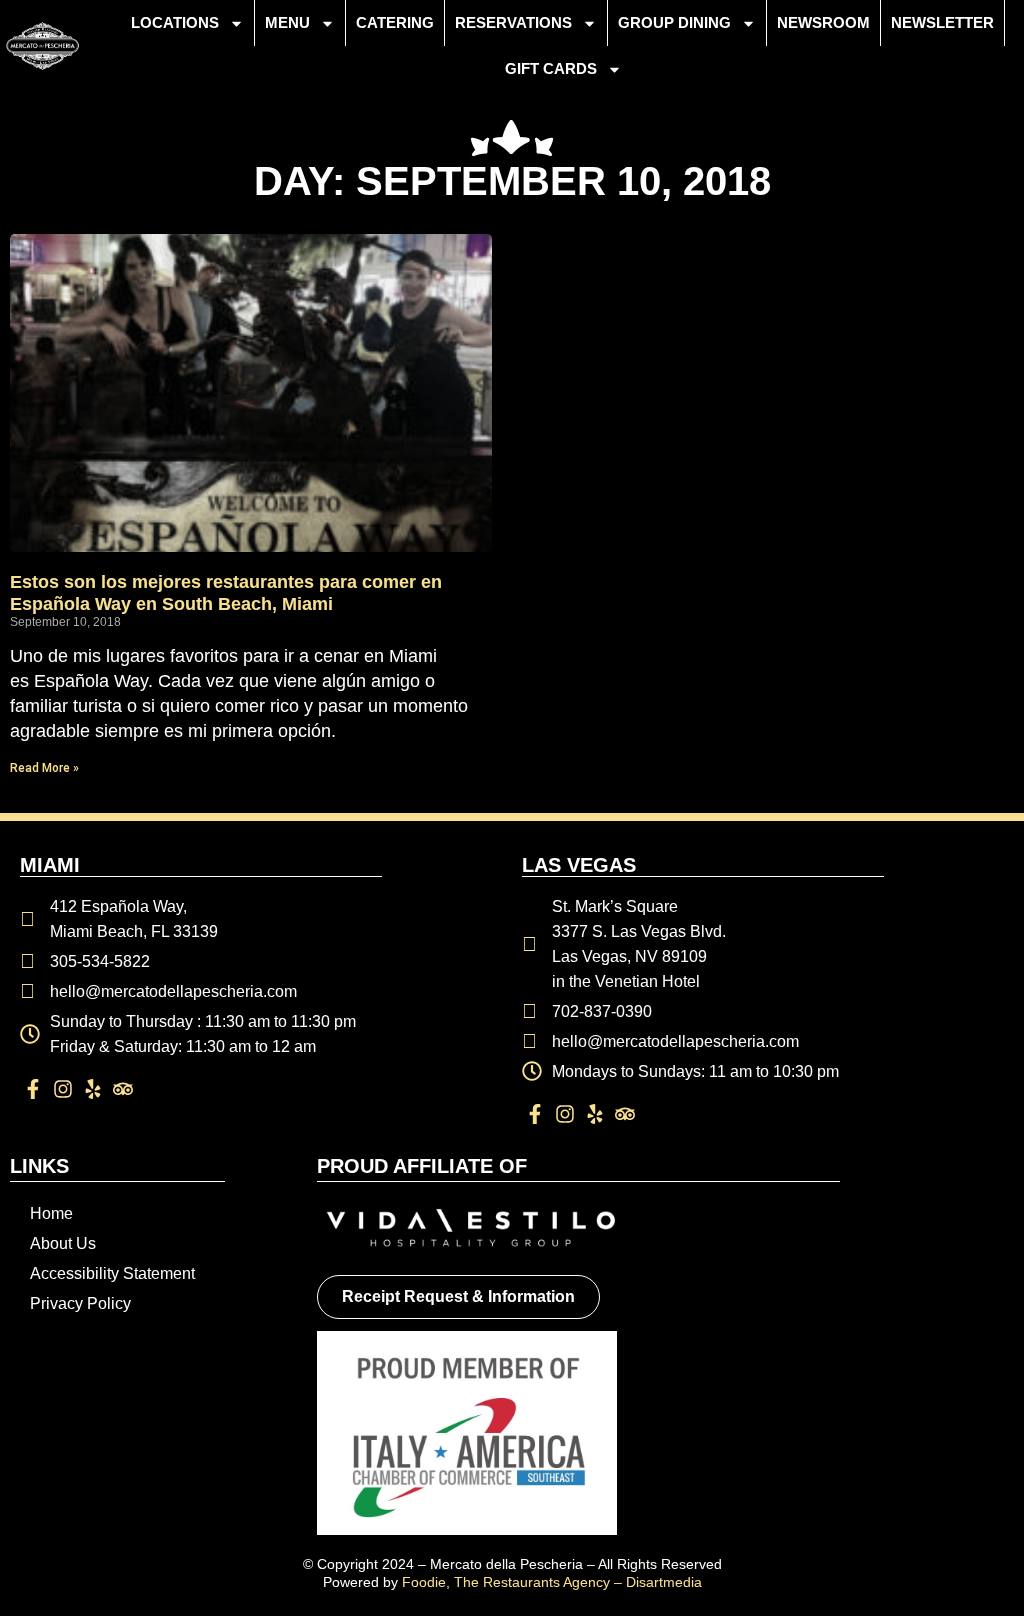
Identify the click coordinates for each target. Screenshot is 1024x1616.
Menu (287, 22)
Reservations (513, 22)
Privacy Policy (80, 1303)
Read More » (44, 768)
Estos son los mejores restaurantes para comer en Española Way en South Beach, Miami (226, 593)
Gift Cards (551, 68)
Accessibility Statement (112, 1273)
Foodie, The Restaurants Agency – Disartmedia (552, 1582)
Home (51, 1213)
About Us (63, 1243)
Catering (395, 22)
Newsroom (823, 22)
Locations (175, 22)
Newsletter (942, 22)
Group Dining (674, 22)
